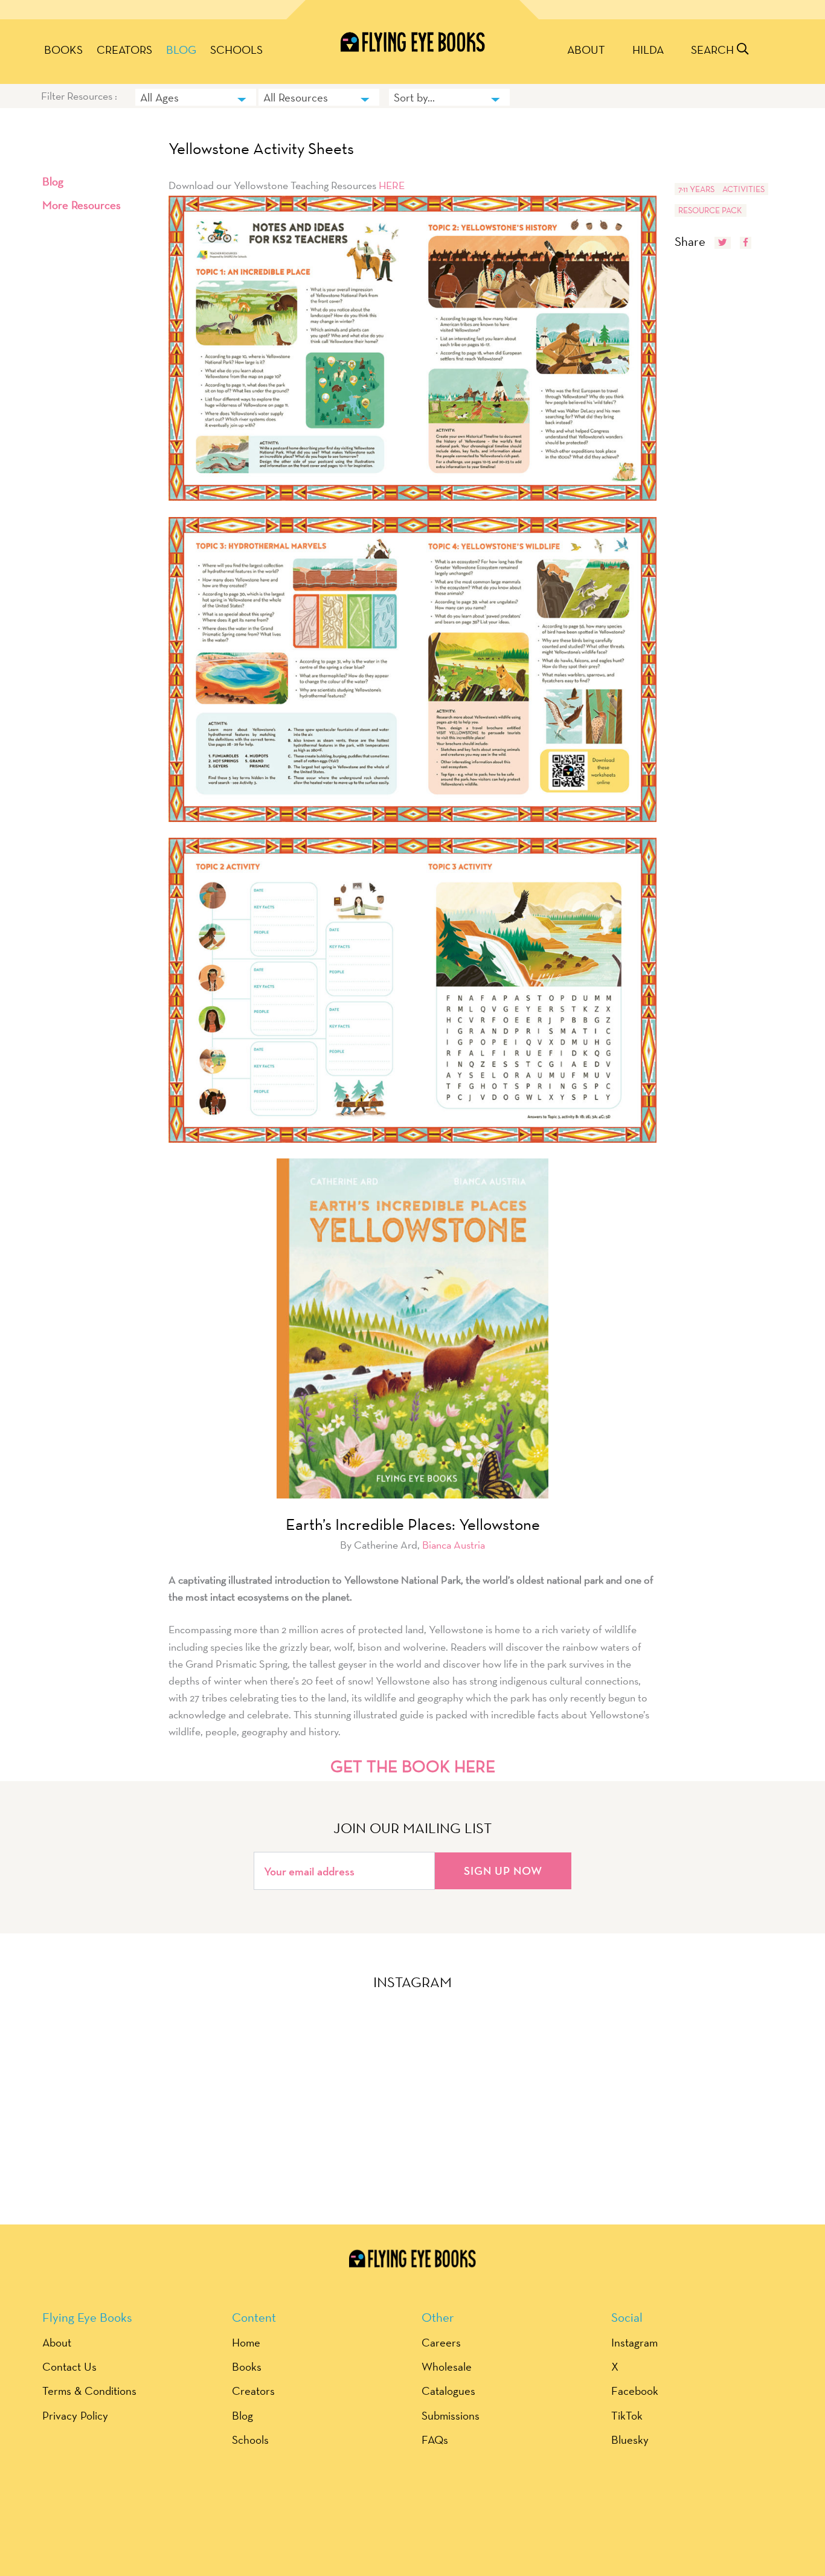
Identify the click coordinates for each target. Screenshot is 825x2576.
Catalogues (448, 2391)
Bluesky (630, 2439)
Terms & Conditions (89, 2391)
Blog (181, 50)
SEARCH (714, 50)
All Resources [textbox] (296, 97)
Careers (441, 2342)
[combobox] (196, 97)
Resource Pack (710, 210)
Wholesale (447, 2366)
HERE (392, 185)
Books (63, 50)
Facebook (635, 2391)
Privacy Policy (75, 2415)
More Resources (82, 205)
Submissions (451, 2415)
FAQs (435, 2439)
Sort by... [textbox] (414, 97)
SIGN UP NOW (503, 1871)
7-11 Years (696, 189)
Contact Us (69, 2366)
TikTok (627, 2415)
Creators (124, 50)
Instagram (634, 2342)
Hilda (648, 50)
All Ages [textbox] (159, 97)
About (586, 50)
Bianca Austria (454, 1545)
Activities (743, 189)
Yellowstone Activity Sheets (261, 149)
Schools (236, 50)
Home (246, 2342)
